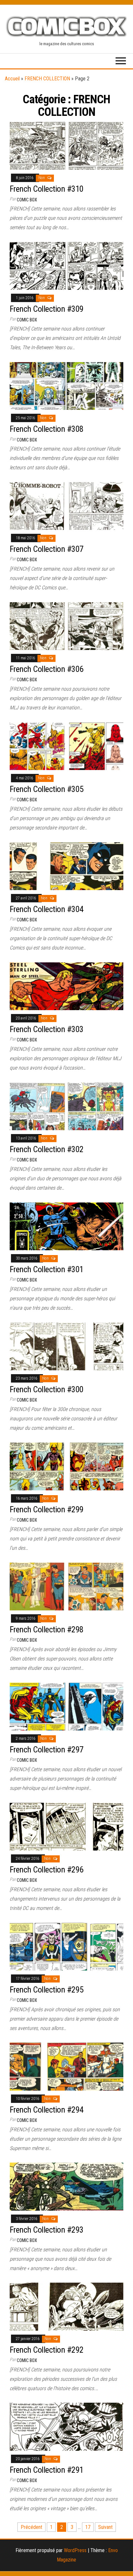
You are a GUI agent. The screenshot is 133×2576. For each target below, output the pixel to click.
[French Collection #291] (66, 2426)
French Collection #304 (47, 909)
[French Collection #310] (66, 145)
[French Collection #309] (66, 265)
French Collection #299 (47, 1509)
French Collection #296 (47, 1870)
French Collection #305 (47, 789)
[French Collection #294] (66, 2066)
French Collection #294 (47, 2110)
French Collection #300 (47, 1389)
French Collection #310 (47, 189)
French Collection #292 (47, 2350)
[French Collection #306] (66, 626)
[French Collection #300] (66, 1346)
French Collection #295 (47, 1990)
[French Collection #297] (66, 1706)
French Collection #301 (47, 1269)
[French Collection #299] (66, 1466)
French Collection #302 (47, 1149)
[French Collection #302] (66, 1106)
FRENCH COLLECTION (47, 79)
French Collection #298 (47, 1629)
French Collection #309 (47, 309)
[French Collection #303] (66, 986)
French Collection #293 (47, 2230)
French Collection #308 (47, 429)
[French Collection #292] (66, 2306)
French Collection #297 (47, 1749)
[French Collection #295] (66, 1946)
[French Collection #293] (66, 2186)
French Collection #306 (47, 669)
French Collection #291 (47, 2470)
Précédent (31, 2527)
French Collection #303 (47, 1029)
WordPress (75, 2550)
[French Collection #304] (66, 866)
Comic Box (27, 200)
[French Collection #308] (66, 385)
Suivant (105, 2527)
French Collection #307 (47, 549)
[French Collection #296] (66, 1826)
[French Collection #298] (66, 1586)
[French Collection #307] (66, 506)
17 (88, 2527)
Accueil (12, 79)
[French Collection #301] (66, 1226)
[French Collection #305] (66, 746)
